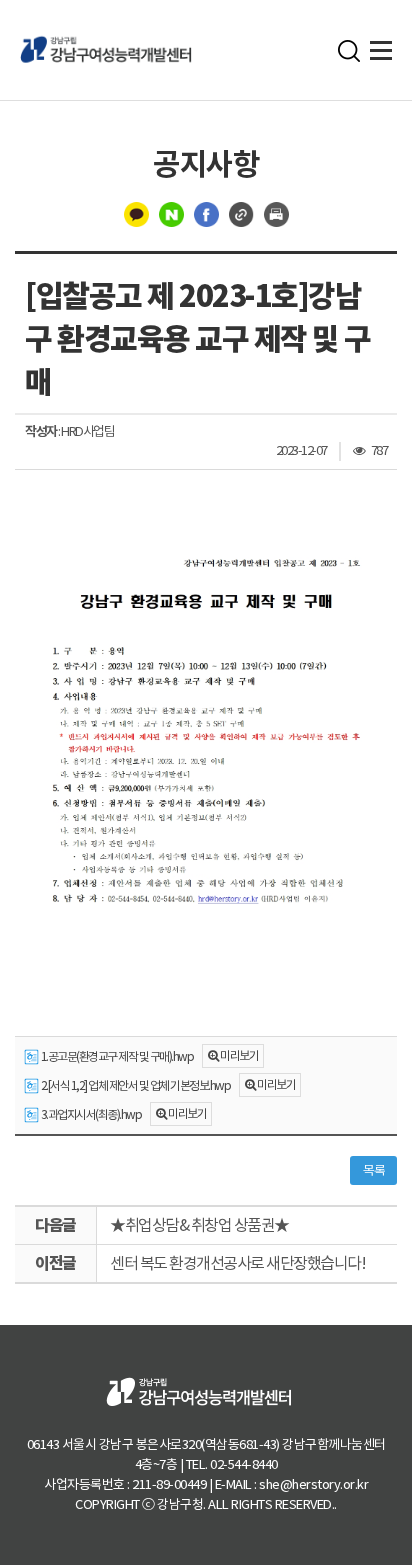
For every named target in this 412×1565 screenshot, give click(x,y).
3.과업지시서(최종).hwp (90, 1114)
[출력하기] (276, 213)
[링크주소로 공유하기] (241, 213)
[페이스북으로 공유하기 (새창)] (206, 213)
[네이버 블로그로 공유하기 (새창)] (171, 213)
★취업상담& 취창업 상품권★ (199, 1225)
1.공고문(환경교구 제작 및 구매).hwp (116, 1056)
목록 (373, 1170)
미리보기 (239, 1055)
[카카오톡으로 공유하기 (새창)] (136, 213)
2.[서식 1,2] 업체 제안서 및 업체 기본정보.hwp (134, 1085)
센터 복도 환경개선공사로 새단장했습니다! (237, 1263)
